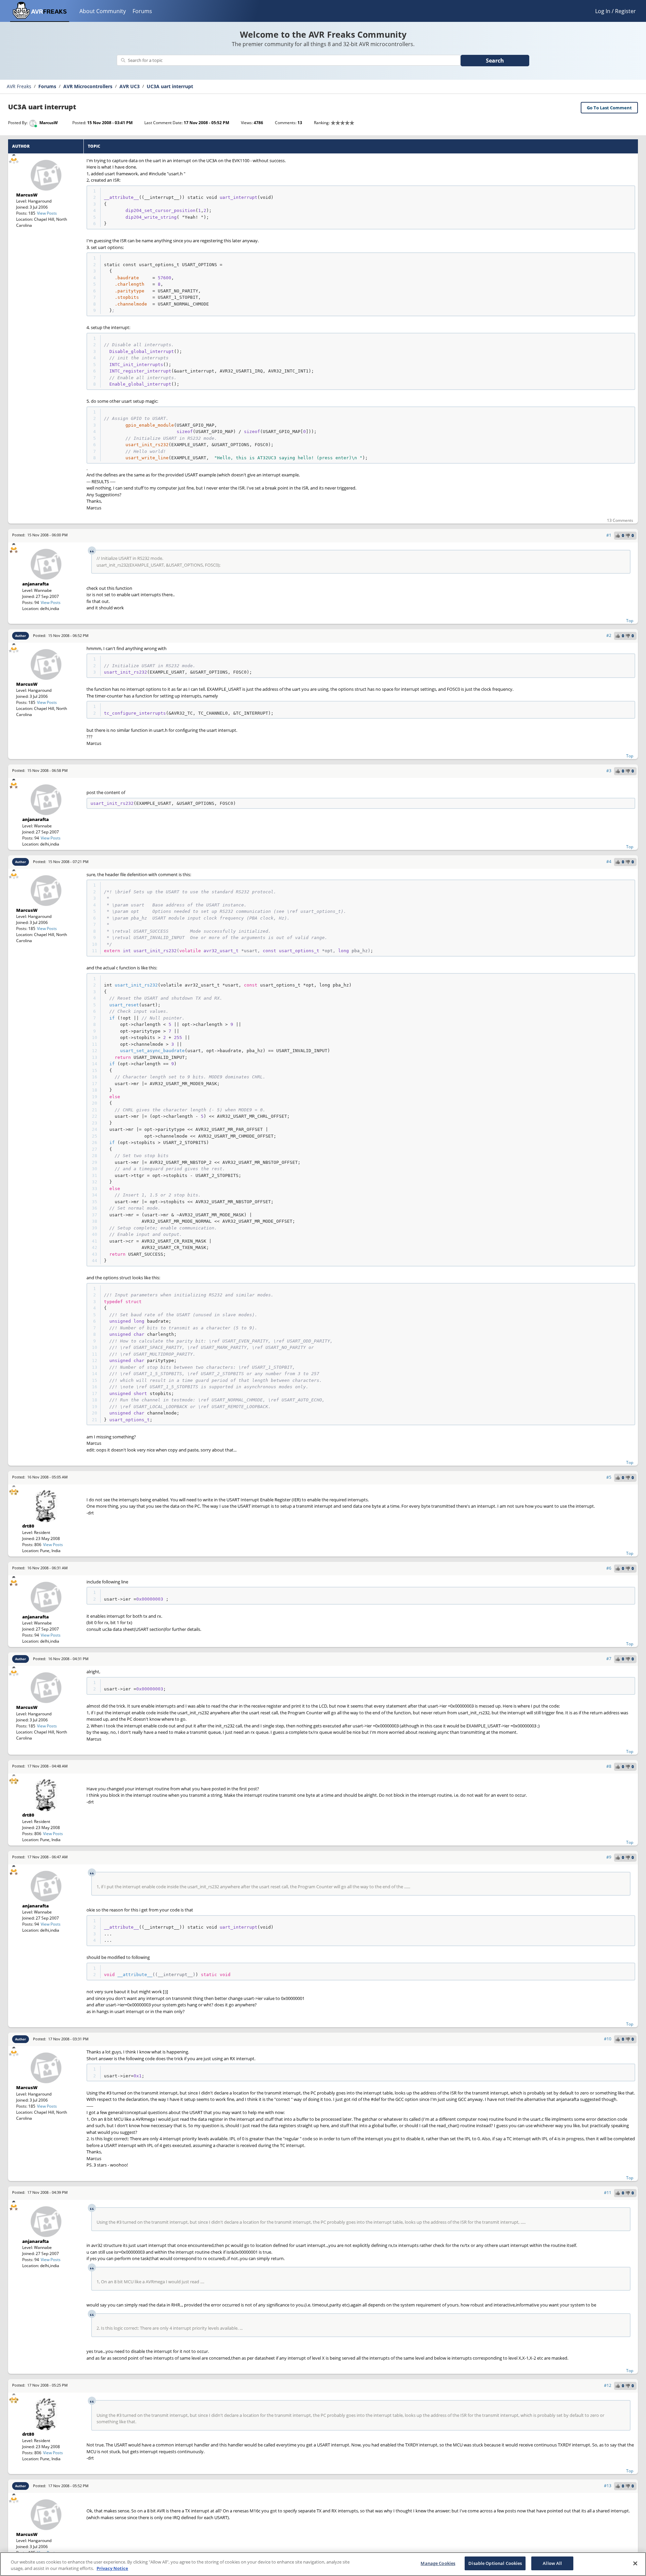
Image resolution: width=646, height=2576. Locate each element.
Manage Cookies (438, 2563)
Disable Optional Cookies (495, 2563)
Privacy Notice (112, 2569)
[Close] (635, 2563)
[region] (323, 2564)
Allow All (552, 2563)
